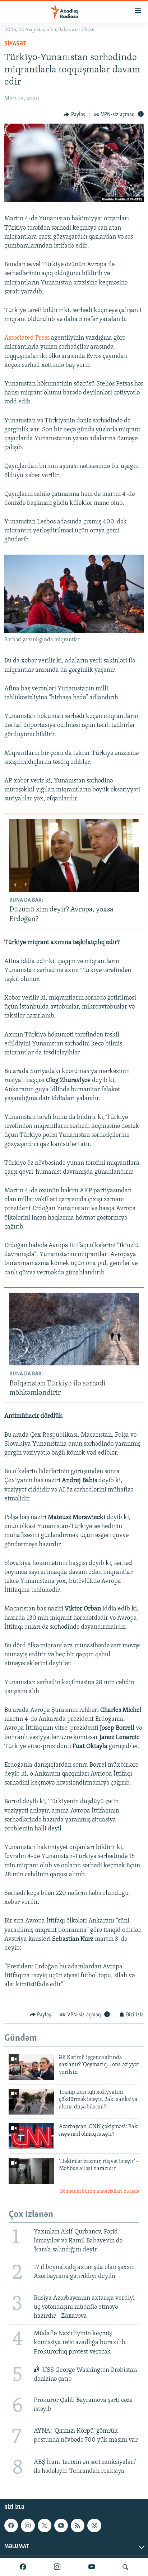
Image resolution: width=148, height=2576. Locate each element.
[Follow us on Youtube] (61, 2525)
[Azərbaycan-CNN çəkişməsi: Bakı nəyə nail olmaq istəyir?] (31, 2136)
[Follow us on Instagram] (28, 2525)
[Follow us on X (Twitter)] (45, 2525)
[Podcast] (94, 2525)
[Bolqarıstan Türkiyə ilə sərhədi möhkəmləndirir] (74, 1329)
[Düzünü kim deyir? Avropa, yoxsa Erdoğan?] (74, 855)
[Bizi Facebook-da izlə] (23, 2567)
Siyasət (15, 44)
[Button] (74, 115)
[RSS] (78, 2525)
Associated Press (27, 338)
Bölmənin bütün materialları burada (100, 2191)
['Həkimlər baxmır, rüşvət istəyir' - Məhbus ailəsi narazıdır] (31, 2171)
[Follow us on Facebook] (11, 2525)
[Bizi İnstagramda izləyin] (57, 2567)
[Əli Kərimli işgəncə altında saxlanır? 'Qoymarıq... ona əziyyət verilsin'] (31, 2067)
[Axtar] (125, 2567)
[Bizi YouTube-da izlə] (92, 2567)
